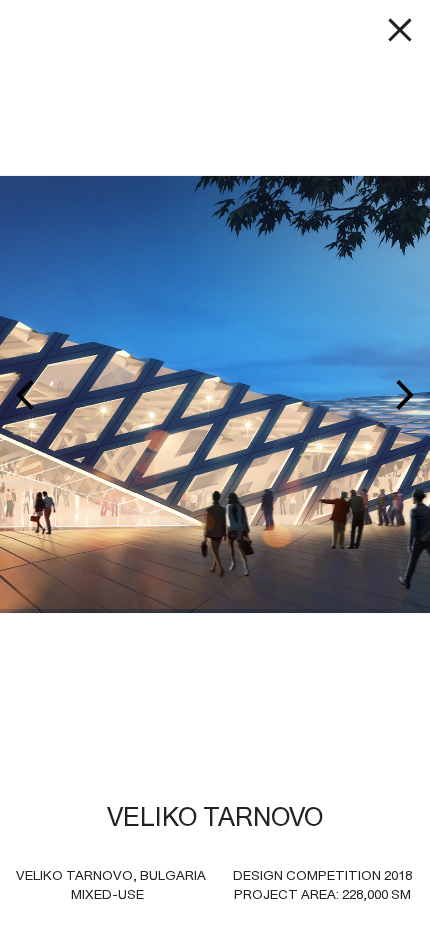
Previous (123, 394)
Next (306, 394)
